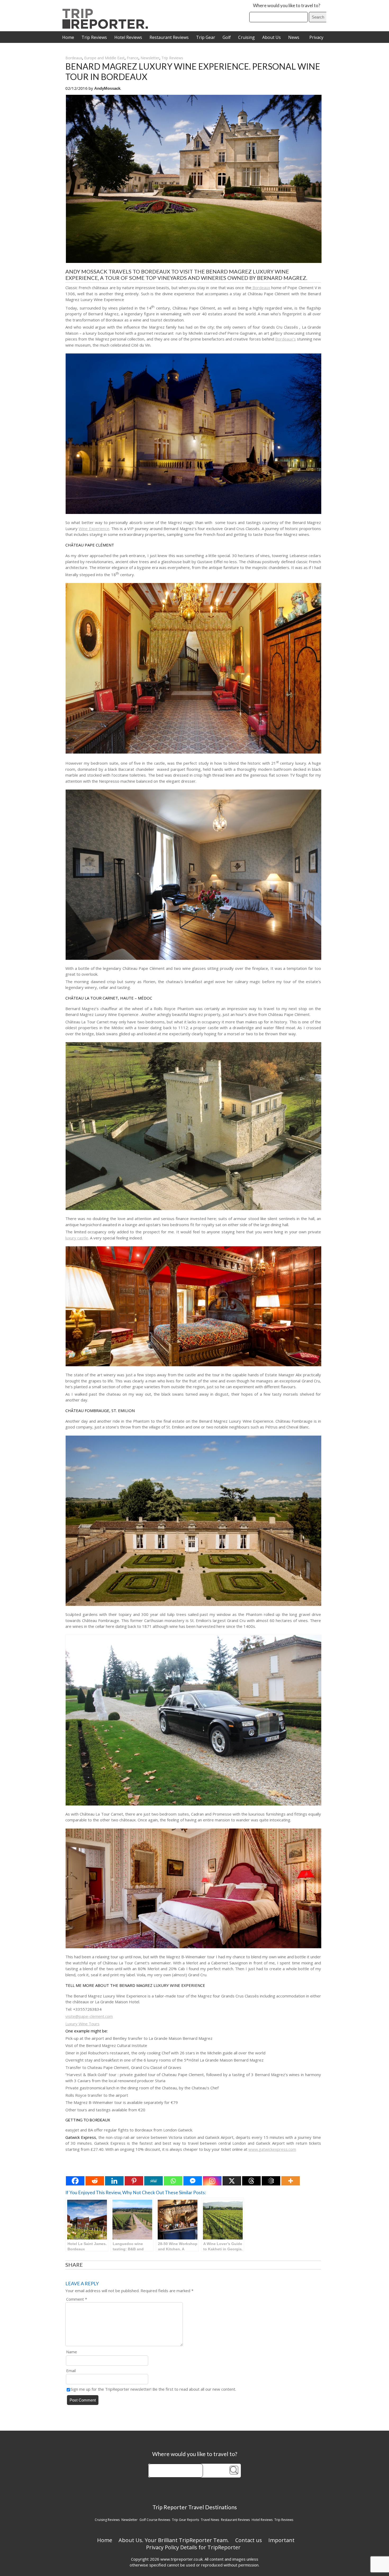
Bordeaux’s (286, 339)
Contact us (249, 2540)
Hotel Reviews (128, 37)
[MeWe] (153, 2181)
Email (71, 2371)
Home (68, 37)
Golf (227, 37)
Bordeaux (74, 58)
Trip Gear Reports (186, 2520)
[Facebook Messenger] (193, 2181)
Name (72, 2352)
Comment (77, 2299)
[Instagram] (212, 2181)
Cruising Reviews (107, 2520)
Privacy (316, 37)
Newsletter (150, 58)
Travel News (210, 2520)
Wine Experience (94, 528)
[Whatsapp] (173, 2181)
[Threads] (251, 2181)
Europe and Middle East (104, 58)
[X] (232, 2181)
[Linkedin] (114, 2181)
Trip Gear (206, 37)
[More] (291, 2181)
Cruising (246, 37)
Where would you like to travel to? (287, 5)
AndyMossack (107, 88)
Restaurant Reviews (169, 37)
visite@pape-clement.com (89, 2016)
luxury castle (77, 1238)
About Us (272, 37)
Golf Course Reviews (155, 2520)
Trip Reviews (94, 37)
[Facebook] (75, 2181)
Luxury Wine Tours (82, 2024)
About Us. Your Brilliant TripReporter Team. (174, 2540)
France (133, 58)
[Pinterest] (134, 2181)
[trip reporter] (107, 27)
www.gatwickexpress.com (272, 2149)
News (294, 37)
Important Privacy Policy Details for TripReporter (220, 2544)
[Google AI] (271, 2181)
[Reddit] (95, 2181)
